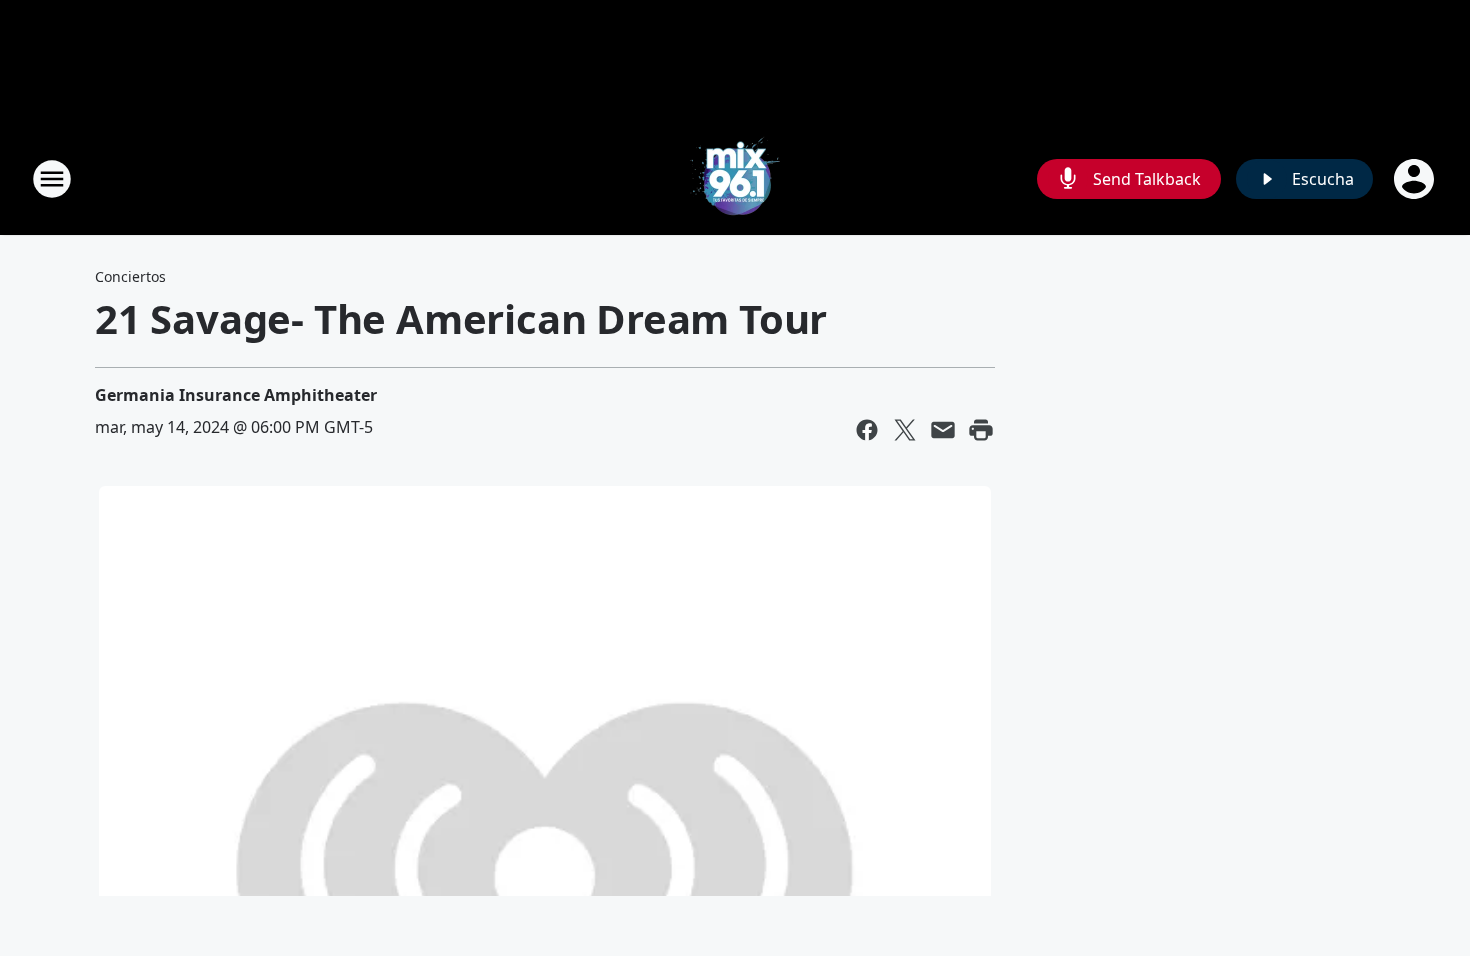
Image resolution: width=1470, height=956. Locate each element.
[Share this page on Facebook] (867, 430)
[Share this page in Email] (943, 430)
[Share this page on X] (905, 430)
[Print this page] (981, 430)
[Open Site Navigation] (52, 179)
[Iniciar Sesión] (1416, 179)
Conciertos (130, 276)
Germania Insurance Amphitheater (236, 395)
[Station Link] (735, 178)
